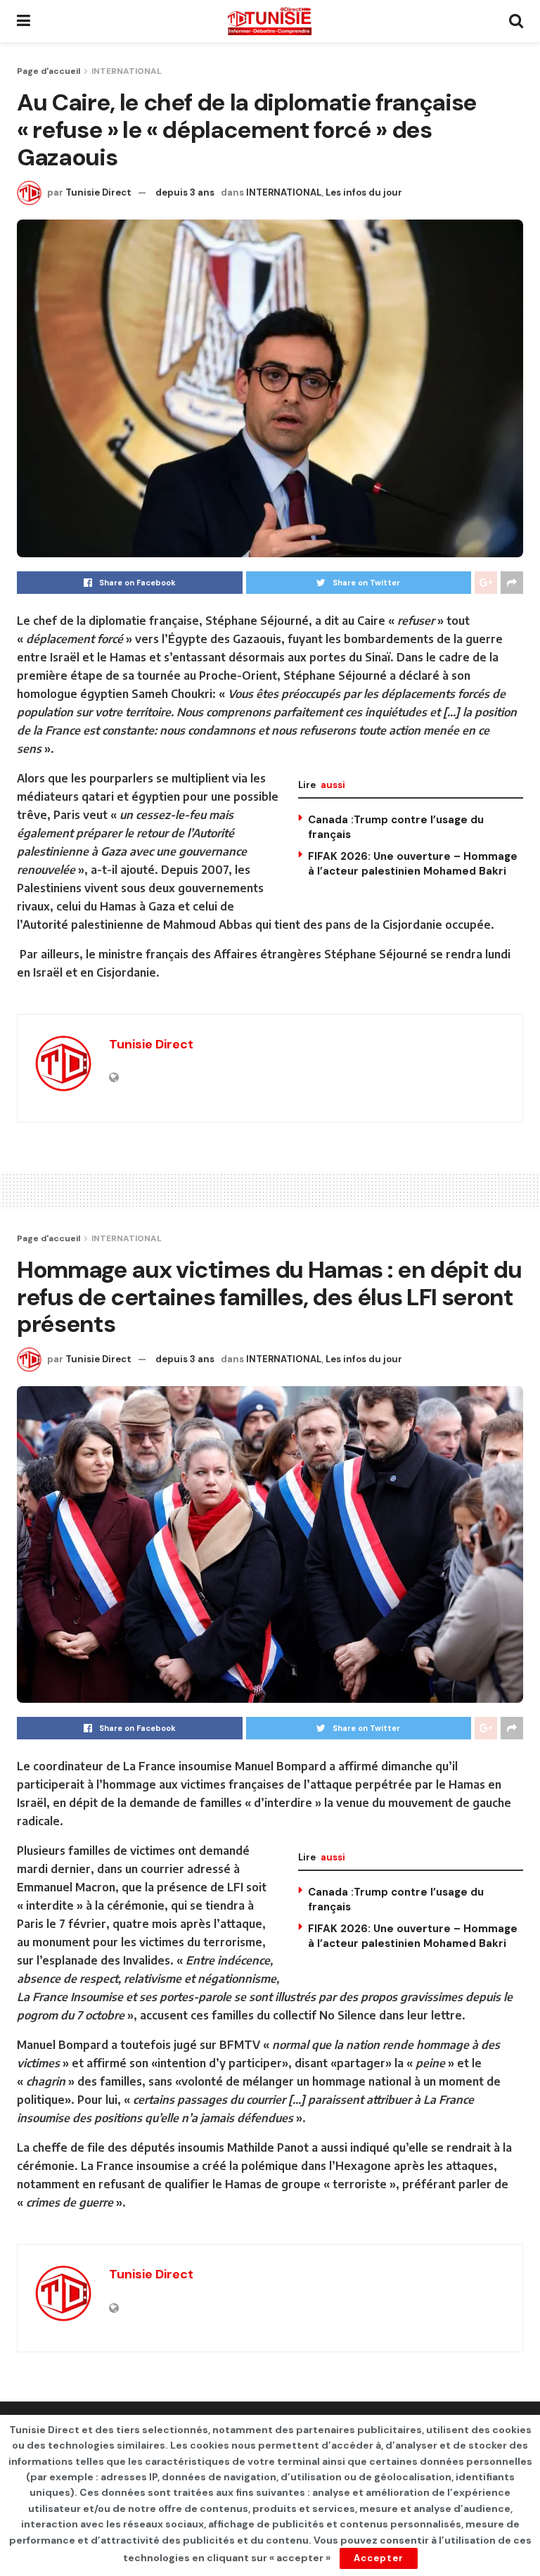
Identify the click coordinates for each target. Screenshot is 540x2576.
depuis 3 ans (185, 192)
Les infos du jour (364, 192)
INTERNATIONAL (127, 71)
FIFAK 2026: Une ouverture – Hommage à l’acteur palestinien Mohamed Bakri (413, 864)
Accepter (379, 2558)
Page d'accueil (49, 71)
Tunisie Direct (98, 192)
